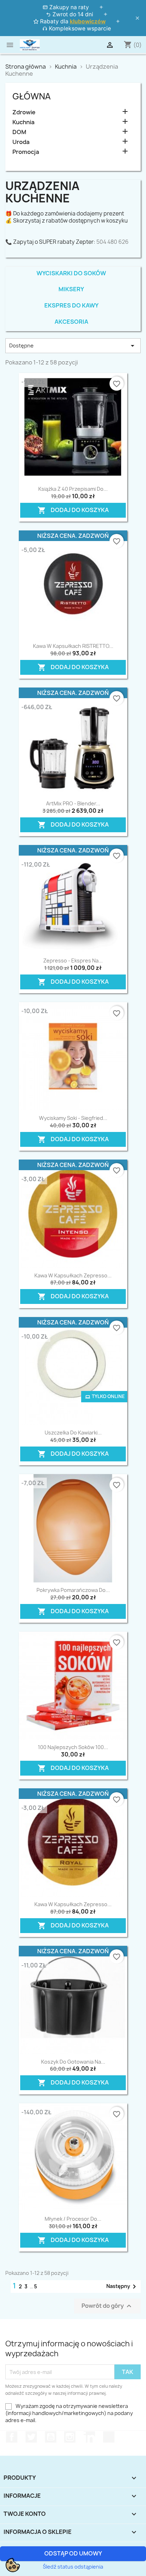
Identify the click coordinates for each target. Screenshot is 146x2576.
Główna (32, 96)
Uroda (21, 142)
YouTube (51, 2437)
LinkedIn (89, 2437)
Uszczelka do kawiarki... (73, 1433)
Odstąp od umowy (73, 2553)
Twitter (31, 2437)
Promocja (26, 152)
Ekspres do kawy (71, 305)
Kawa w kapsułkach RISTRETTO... (73, 646)
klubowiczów (88, 21)
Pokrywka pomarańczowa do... (73, 1590)
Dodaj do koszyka (68, 509)
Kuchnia (23, 122)
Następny (122, 2287)
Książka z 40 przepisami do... (73, 489)
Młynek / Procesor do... (73, 2219)
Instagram (70, 2437)
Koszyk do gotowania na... (73, 2062)
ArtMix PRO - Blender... (73, 803)
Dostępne (73, 346)
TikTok (109, 2437)
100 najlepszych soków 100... (73, 1747)
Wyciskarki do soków (71, 273)
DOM (19, 132)
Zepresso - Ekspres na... (73, 961)
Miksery (71, 289)
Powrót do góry (107, 2306)
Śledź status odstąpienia (73, 2567)
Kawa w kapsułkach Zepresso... (73, 1275)
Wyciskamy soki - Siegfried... (73, 1118)
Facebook (12, 2437)
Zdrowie (24, 112)
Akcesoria (71, 322)
